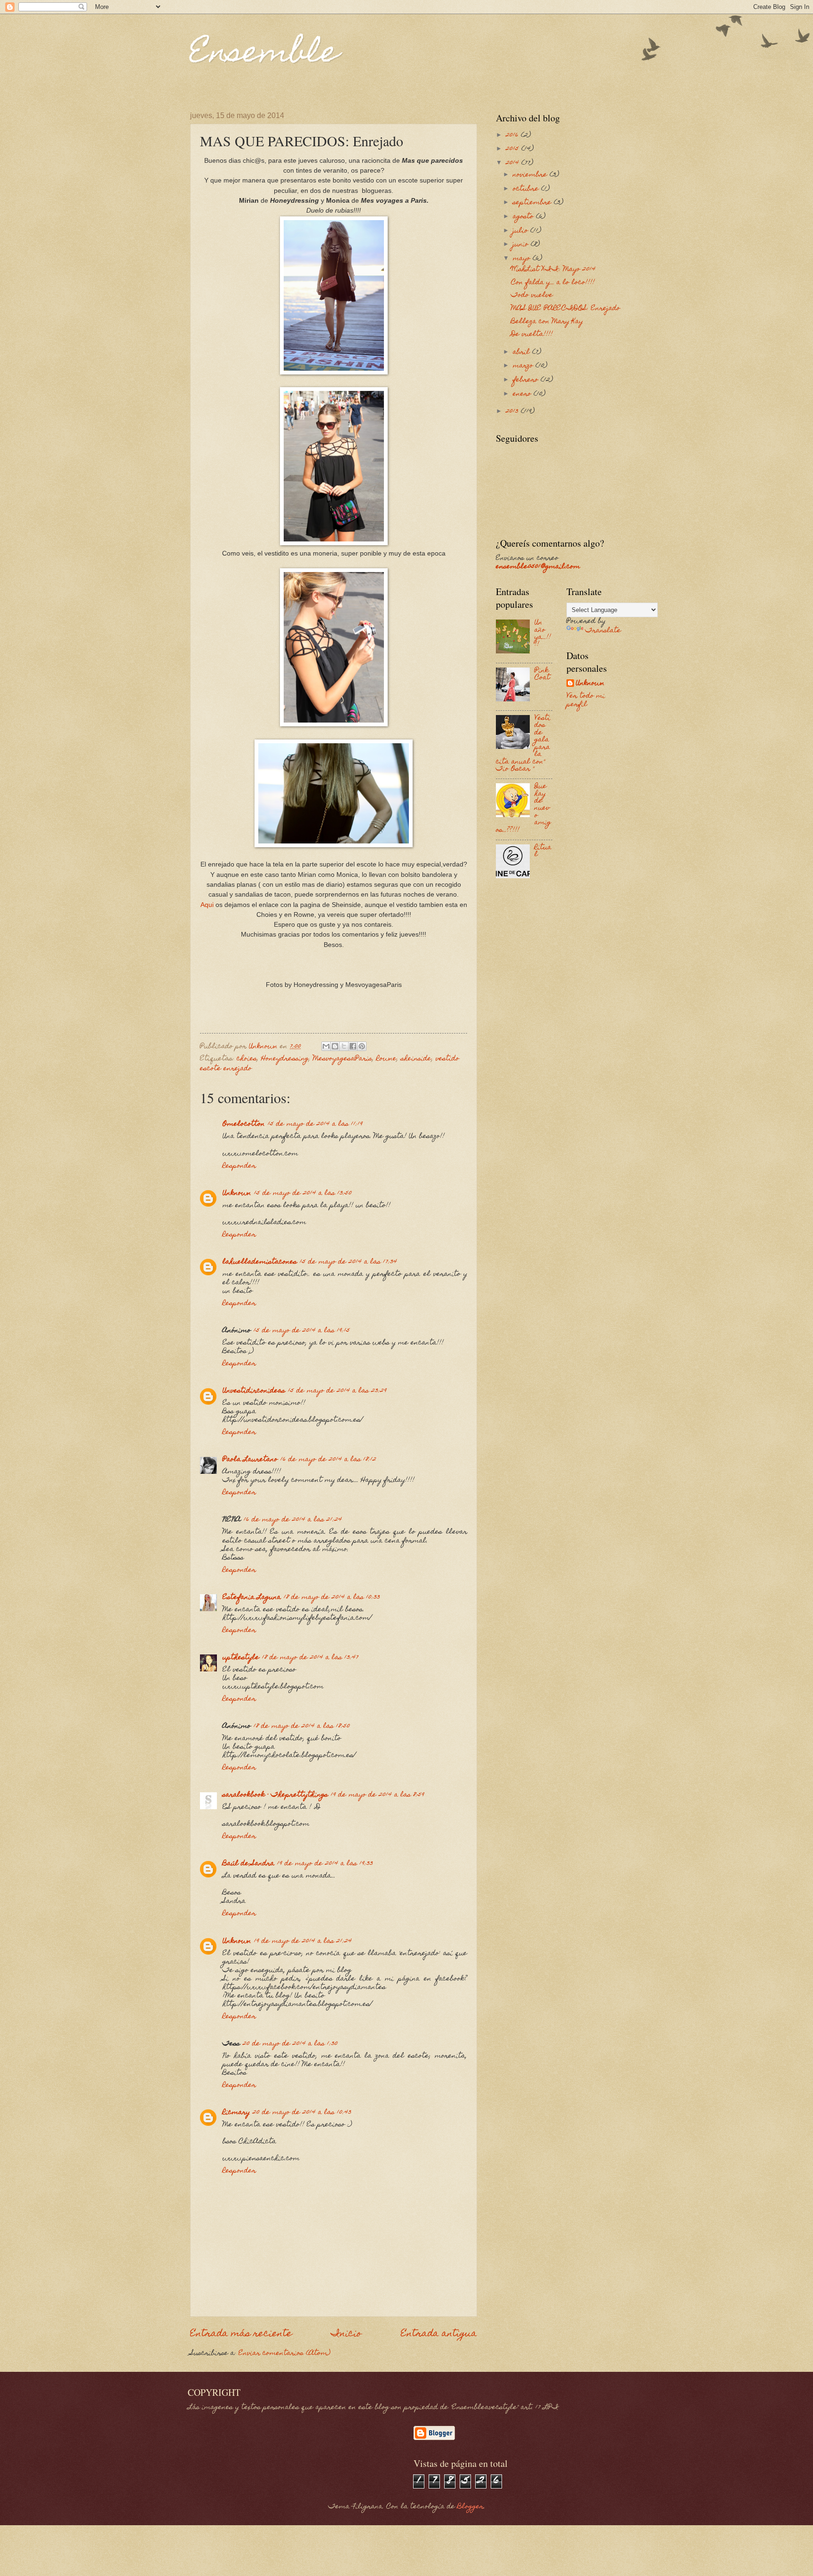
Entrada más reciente (241, 2334)
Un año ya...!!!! (543, 634)
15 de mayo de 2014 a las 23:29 (337, 1391)
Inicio (347, 2334)
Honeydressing (285, 1059)
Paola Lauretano (250, 1460)
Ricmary (236, 2113)
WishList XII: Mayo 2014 (553, 270)
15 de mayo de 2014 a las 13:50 (303, 1193)
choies (247, 1059)
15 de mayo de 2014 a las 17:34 (348, 1262)
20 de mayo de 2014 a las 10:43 (302, 2113)
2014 (514, 163)
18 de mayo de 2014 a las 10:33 (332, 1598)
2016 (513, 135)
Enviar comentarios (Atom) (284, 2353)
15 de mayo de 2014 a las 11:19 (315, 1124)
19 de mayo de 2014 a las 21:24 (303, 1941)
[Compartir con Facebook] (353, 1046)
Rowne (387, 1059)
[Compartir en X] (344, 1046)
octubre (527, 189)
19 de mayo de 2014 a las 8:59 (378, 1795)
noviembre (531, 175)
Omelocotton (244, 1124)
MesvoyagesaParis (343, 1059)
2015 (514, 149)
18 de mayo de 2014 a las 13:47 (310, 1658)
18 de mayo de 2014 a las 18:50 (302, 1726)
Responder (239, 1166)
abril (522, 352)
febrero (527, 380)
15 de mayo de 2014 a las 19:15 (302, 1331)
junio (522, 245)
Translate (603, 631)
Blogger (470, 2507)
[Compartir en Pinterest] (362, 1046)
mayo (523, 259)
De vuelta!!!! (532, 334)
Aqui (207, 905)
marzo (524, 366)
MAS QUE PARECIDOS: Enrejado (566, 309)
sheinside (416, 1059)
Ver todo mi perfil (586, 700)
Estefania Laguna (252, 1598)
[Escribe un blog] (335, 1046)
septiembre (533, 203)
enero (523, 394)
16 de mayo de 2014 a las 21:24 (293, 1520)
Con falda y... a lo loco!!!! (553, 283)
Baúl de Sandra (248, 1864)
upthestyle (241, 1658)
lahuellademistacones (260, 1262)
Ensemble (264, 55)
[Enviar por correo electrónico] (326, 1046)
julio (522, 231)
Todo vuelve (532, 295)
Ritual (543, 851)
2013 (513, 412)
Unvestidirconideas (254, 1391)
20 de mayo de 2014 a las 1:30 (290, 2044)
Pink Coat (542, 674)
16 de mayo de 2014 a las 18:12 (328, 1460)
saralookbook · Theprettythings (275, 1795)
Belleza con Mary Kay (547, 322)
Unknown (237, 1193)
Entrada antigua (439, 2334)
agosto (524, 217)
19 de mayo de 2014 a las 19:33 (325, 1864)
